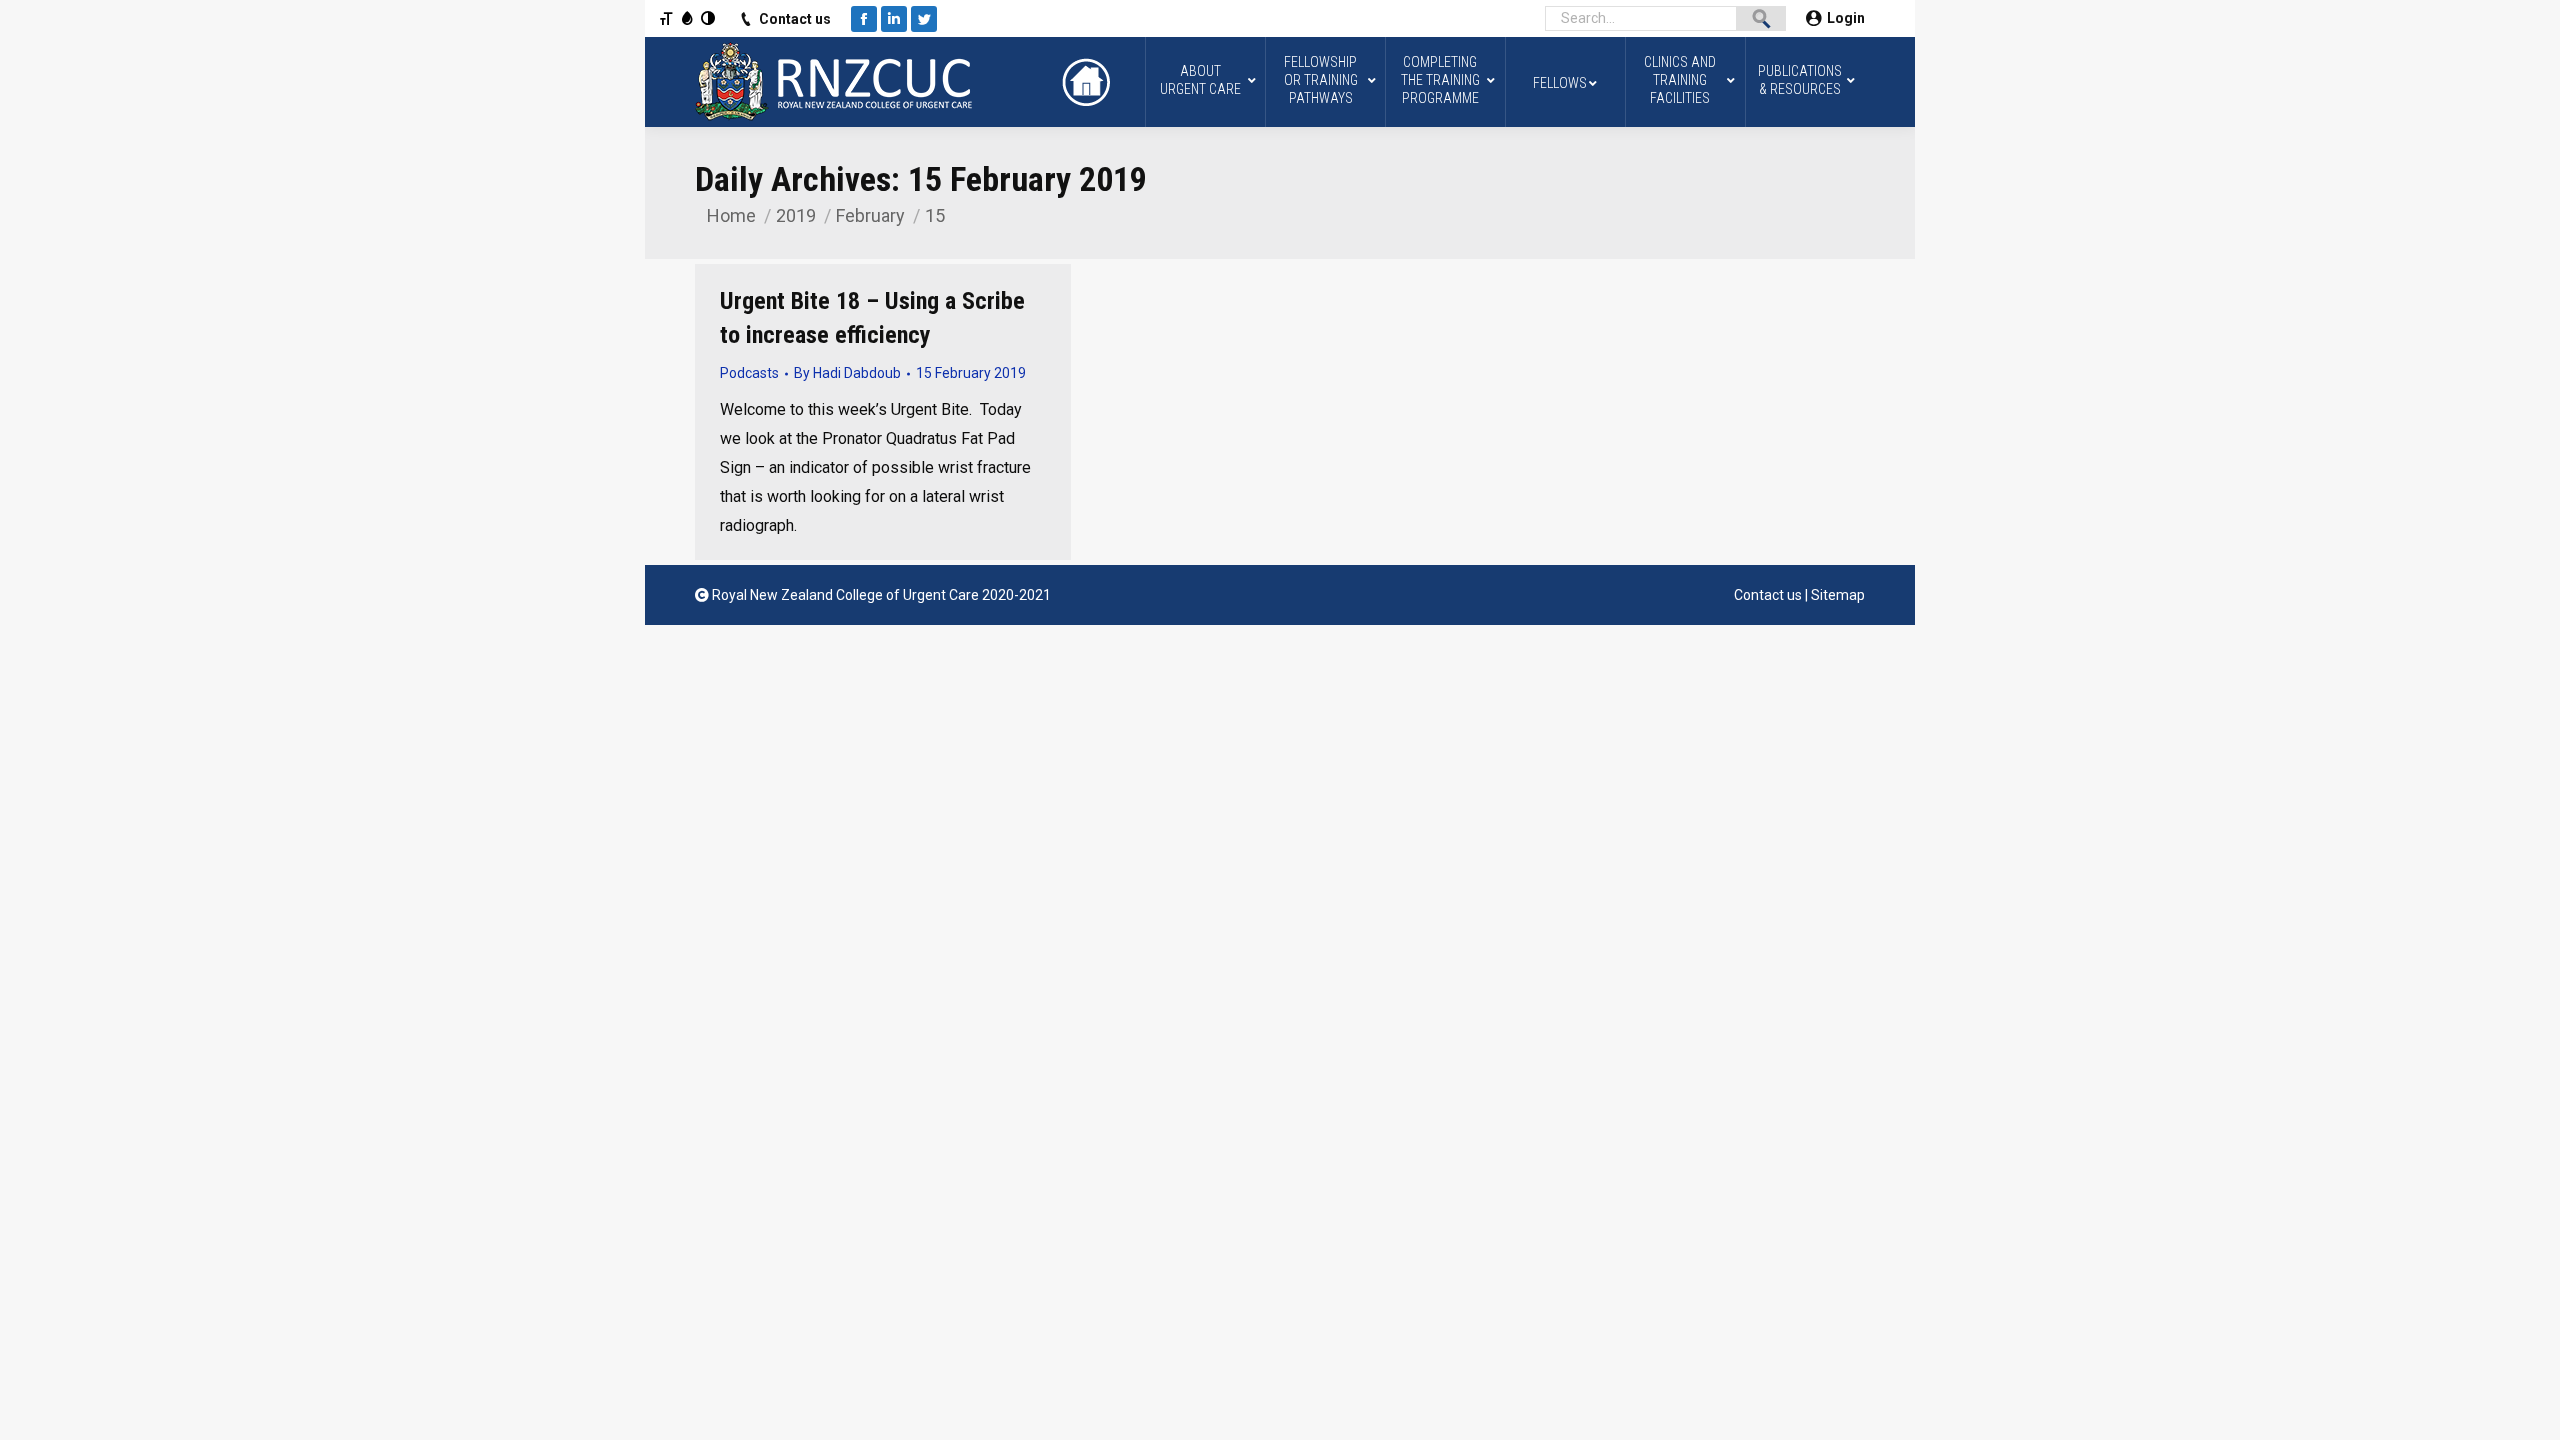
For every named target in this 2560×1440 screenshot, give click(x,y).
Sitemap (1838, 595)
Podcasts (749, 373)
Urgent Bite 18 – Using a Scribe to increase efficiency (872, 318)
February (870, 215)
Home (731, 215)
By (847, 373)
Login (1846, 18)
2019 (796, 215)
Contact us (795, 19)
